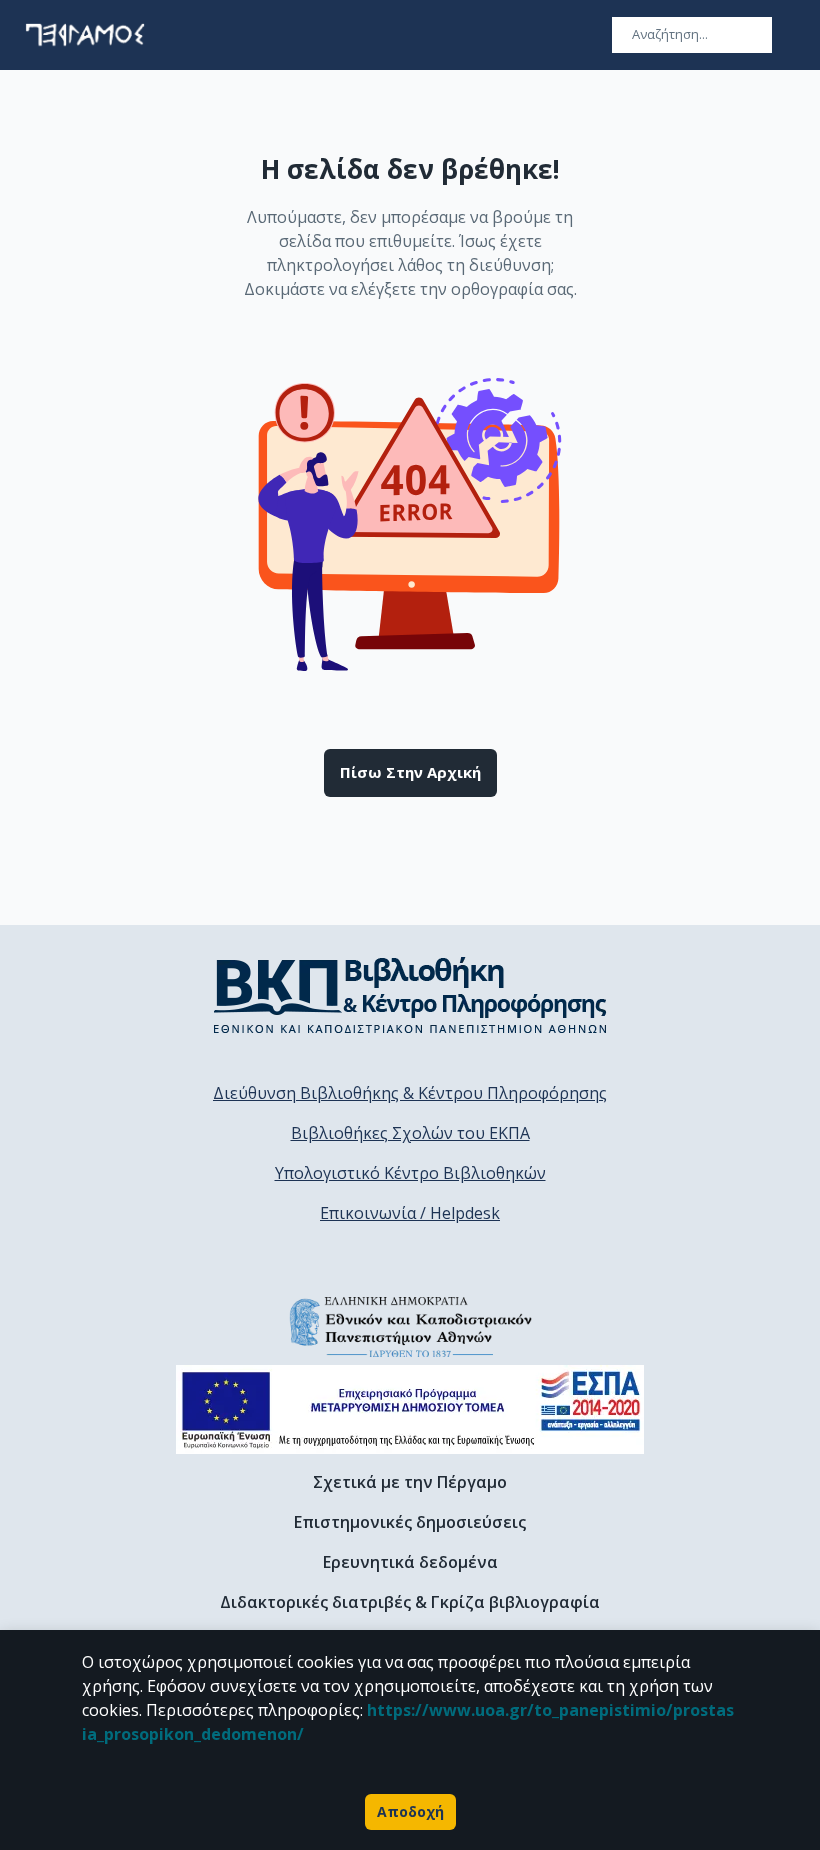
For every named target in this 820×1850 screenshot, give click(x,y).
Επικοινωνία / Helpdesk (410, 1213)
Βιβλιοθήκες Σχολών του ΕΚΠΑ (410, 1133)
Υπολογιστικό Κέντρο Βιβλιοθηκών (410, 1173)
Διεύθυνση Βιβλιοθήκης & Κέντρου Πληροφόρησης (410, 1093)
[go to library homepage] (410, 995)
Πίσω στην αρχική (410, 772)
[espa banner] (410, 1409)
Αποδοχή (410, 1811)
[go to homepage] (85, 35)
